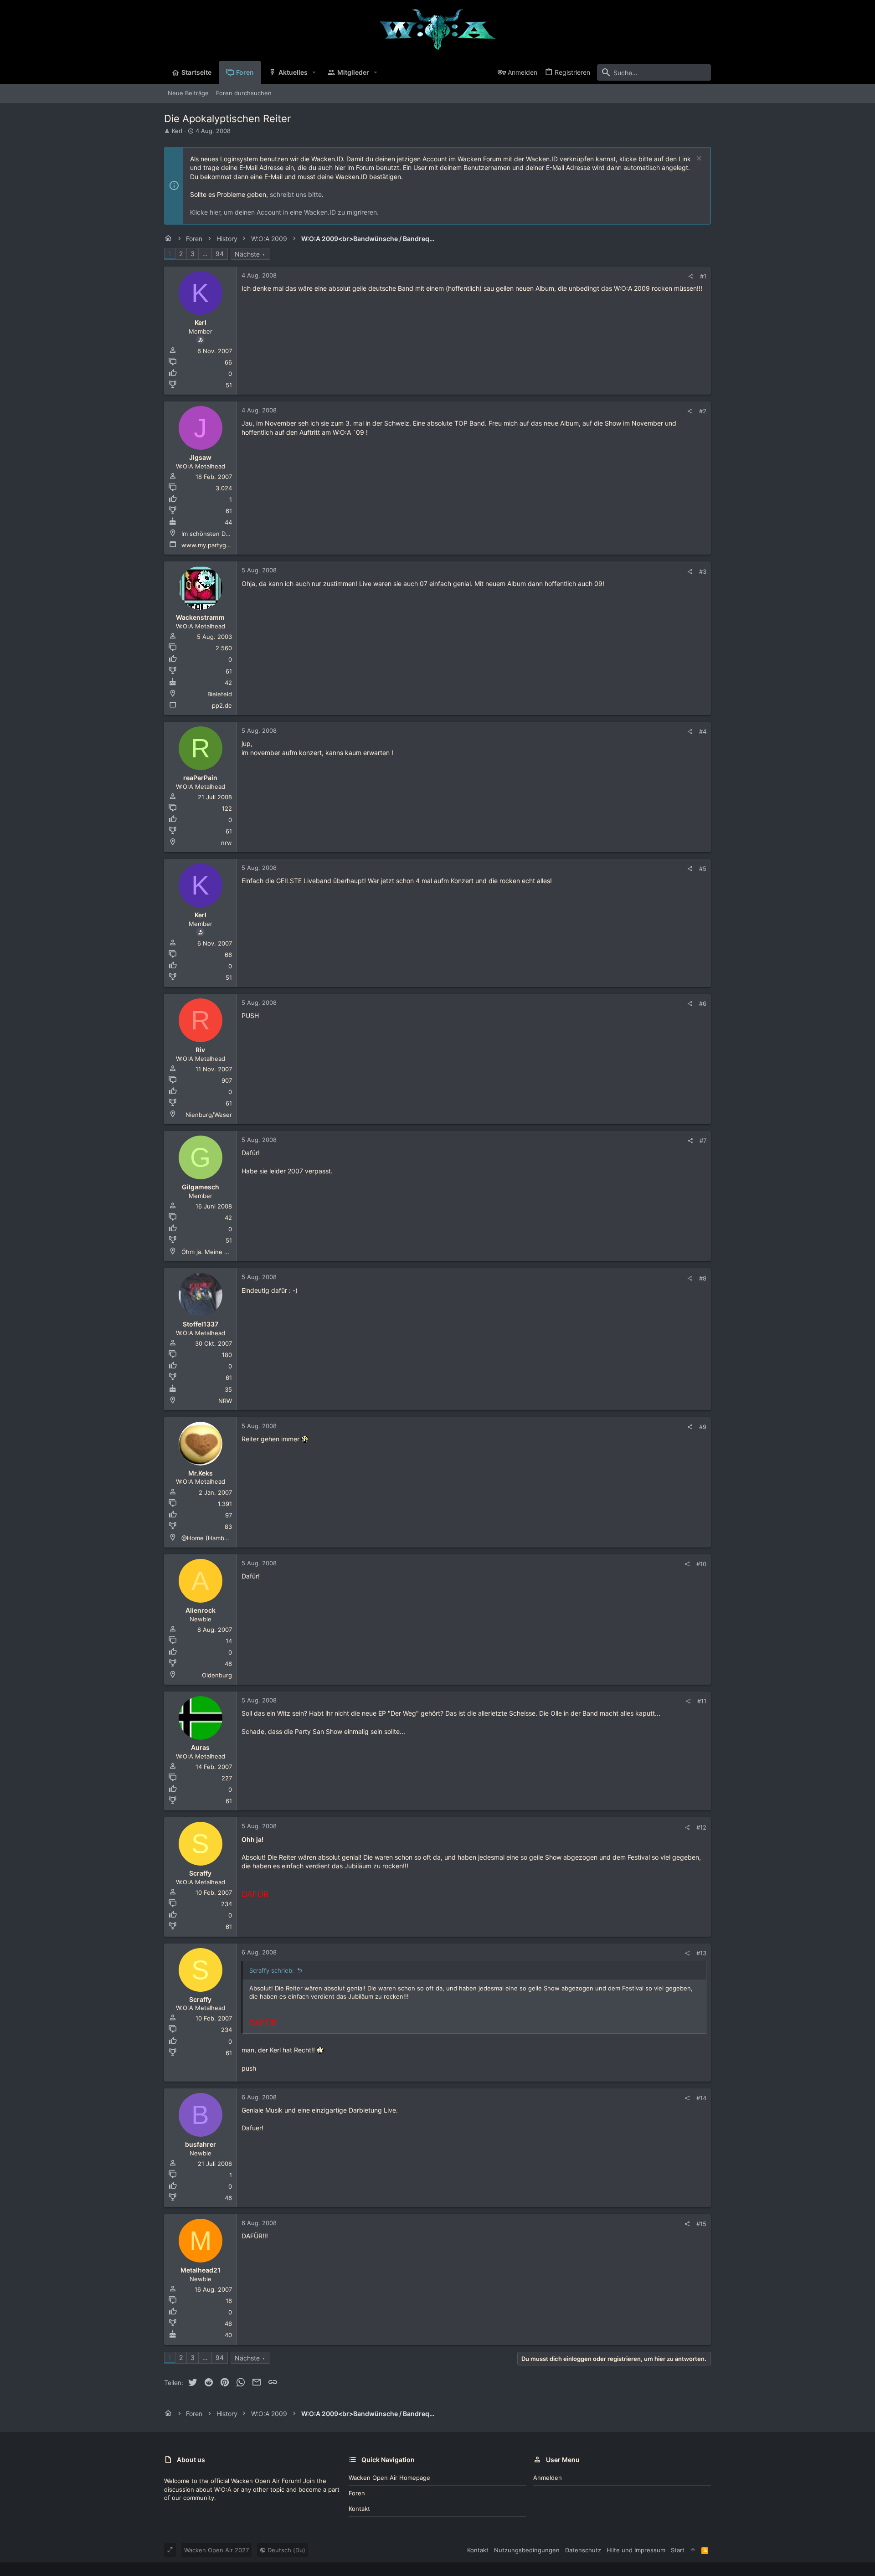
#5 (703, 869)
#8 (703, 1278)
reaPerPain (200, 778)
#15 (701, 2224)
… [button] (205, 254)
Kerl (177, 131)
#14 (701, 2098)
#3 (703, 571)
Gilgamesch (201, 1187)
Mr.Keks (201, 1473)
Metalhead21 (201, 2270)
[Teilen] (691, 276)
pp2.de (222, 705)
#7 (703, 1141)
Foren (357, 2493)
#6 (703, 1003)
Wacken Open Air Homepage (389, 2478)
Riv (200, 1050)
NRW (225, 1401)
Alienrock (201, 1610)
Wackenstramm (200, 617)
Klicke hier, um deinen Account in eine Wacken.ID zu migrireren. (284, 212)
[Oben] (693, 2550)
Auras (200, 1747)
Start (678, 2550)
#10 (701, 1564)
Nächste (247, 254)
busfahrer (201, 2144)
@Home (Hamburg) (209, 1538)
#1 (703, 276)
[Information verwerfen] (698, 159)
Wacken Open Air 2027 (216, 2550)
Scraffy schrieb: (272, 1970)
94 (220, 254)
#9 (703, 1427)
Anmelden (548, 2478)
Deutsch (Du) (286, 2550)
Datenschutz (583, 2550)
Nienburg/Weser (209, 1115)
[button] (314, 72)
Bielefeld (220, 694)
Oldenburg (217, 1675)
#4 (703, 731)
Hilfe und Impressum (636, 2550)
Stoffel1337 (201, 1324)
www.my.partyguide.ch (214, 545)
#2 (703, 411)
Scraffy (200, 1873)
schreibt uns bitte (296, 194)
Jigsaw (200, 457)
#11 (702, 1701)
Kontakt (359, 2509)
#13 (701, 1953)
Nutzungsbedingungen (527, 2550)
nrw (226, 843)
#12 (701, 1827)
